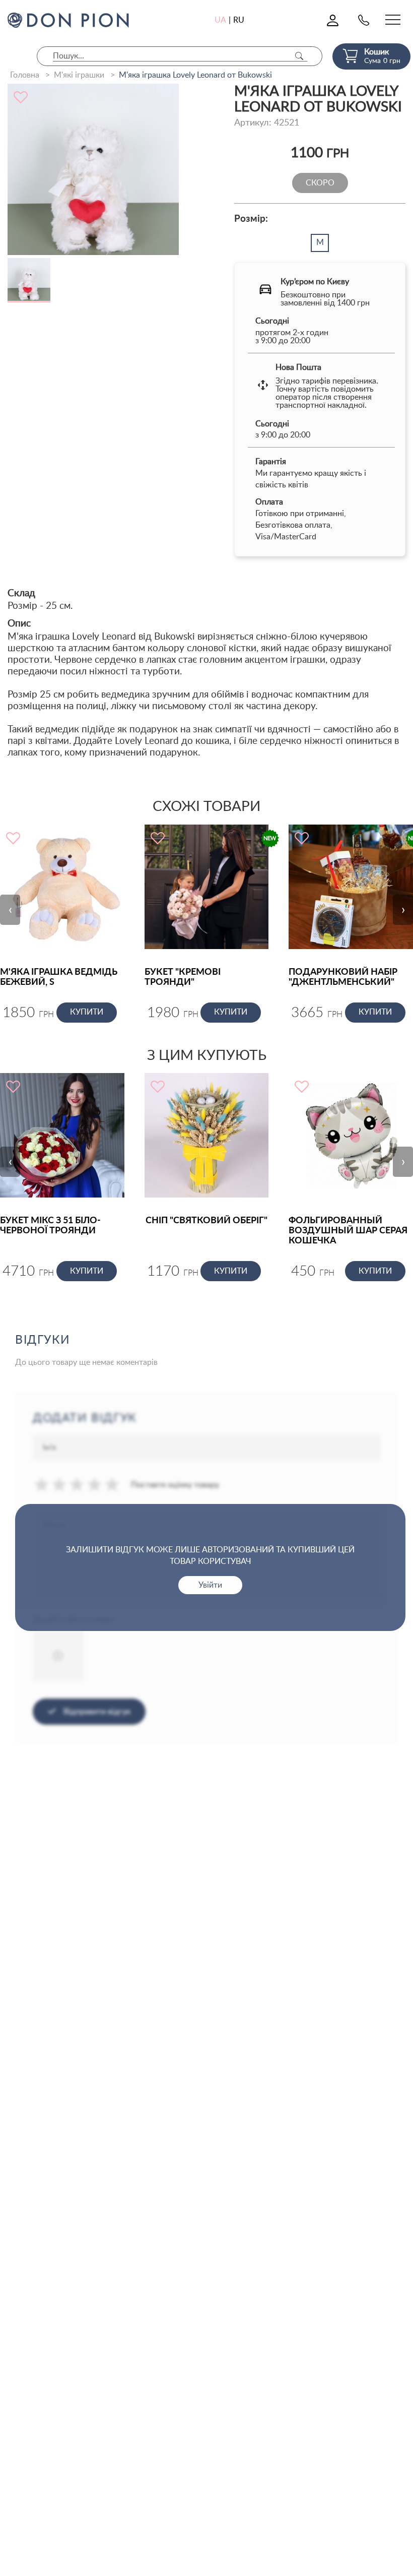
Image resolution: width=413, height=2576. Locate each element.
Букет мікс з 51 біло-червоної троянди (50, 1226)
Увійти (210, 1585)
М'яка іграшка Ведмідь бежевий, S (59, 977)
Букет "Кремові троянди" (183, 977)
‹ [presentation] (10, 910)
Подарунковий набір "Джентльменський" (343, 977)
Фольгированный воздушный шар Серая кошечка (348, 1231)
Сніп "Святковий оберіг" (206, 1221)
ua (220, 20)
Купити (87, 1012)
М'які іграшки (79, 75)
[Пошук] (299, 56)
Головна (25, 75)
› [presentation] (403, 910)
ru (239, 20)
